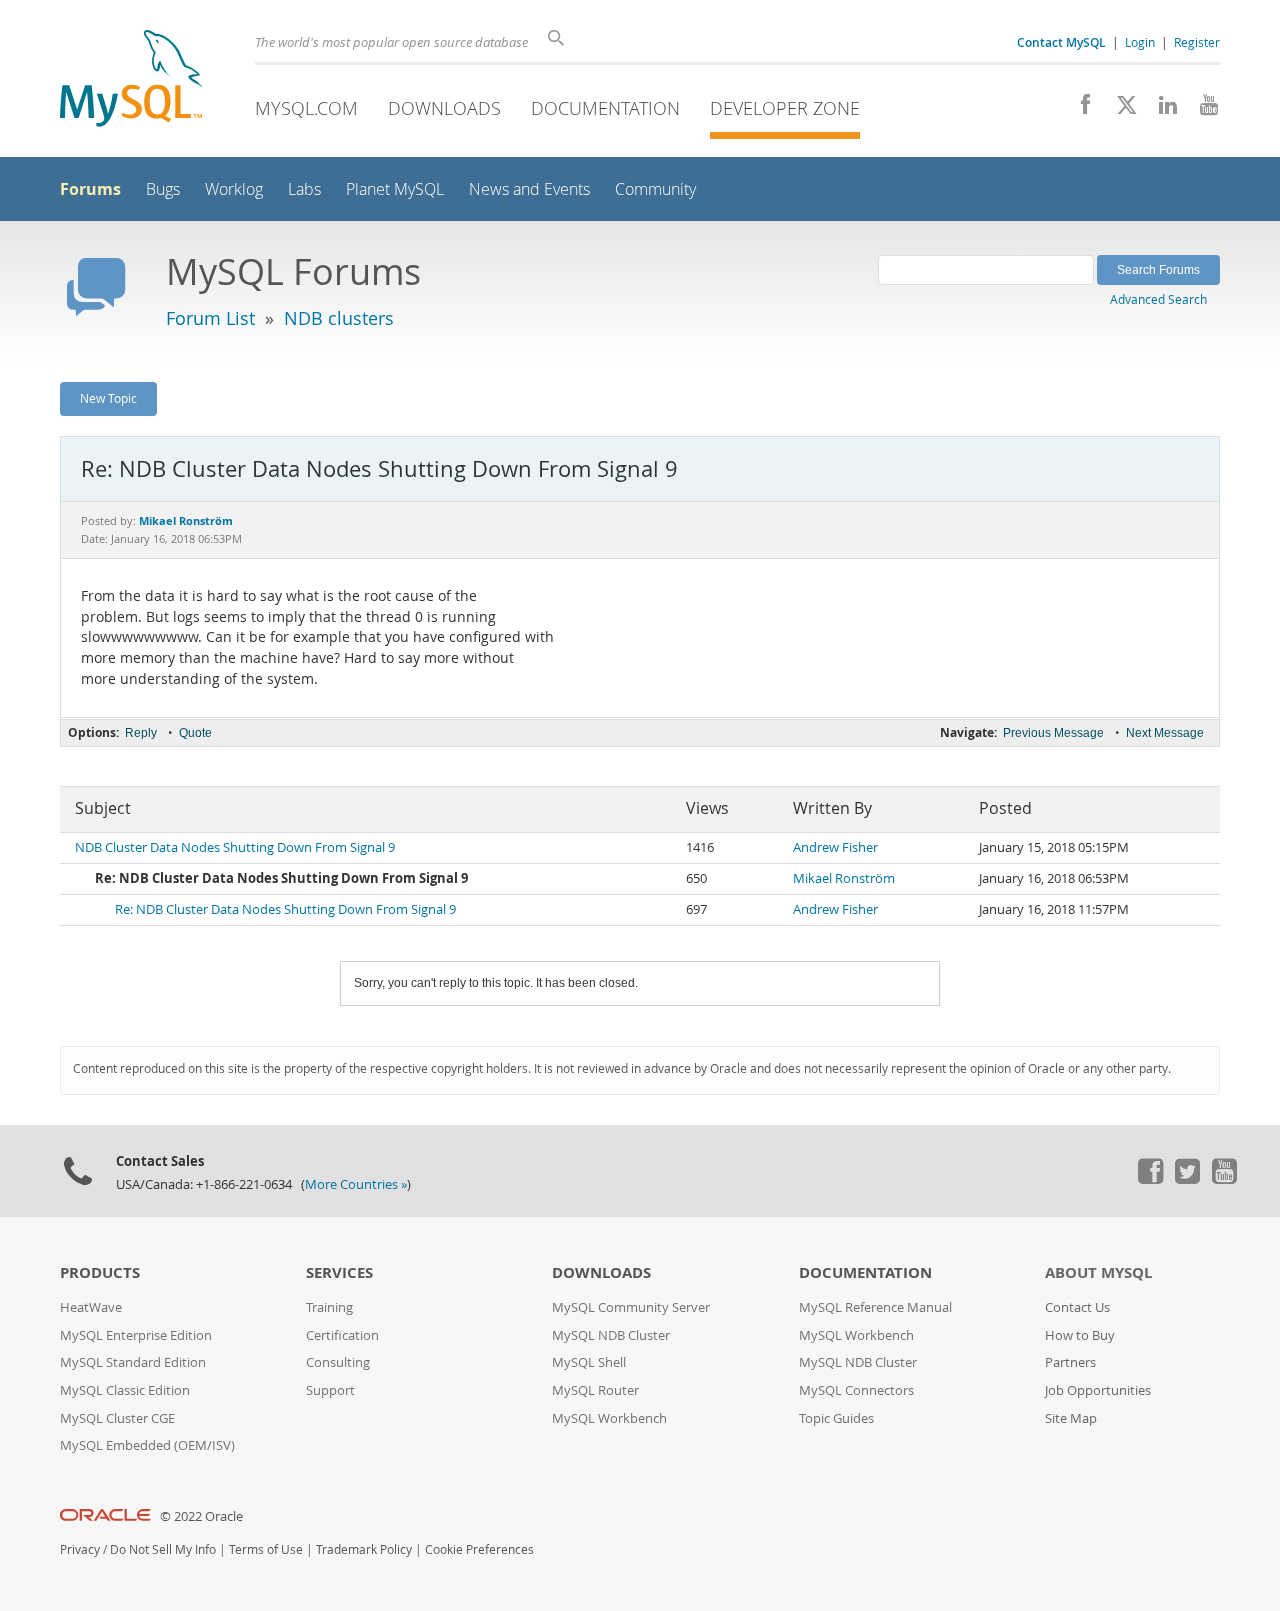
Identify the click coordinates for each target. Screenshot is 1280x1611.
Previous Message (1053, 733)
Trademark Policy (364, 1549)
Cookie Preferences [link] (479, 1549)
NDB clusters (339, 318)
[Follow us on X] (1119, 110)
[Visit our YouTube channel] (1201, 110)
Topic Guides (836, 1418)
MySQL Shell (589, 1362)
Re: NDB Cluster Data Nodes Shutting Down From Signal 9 (285, 909)
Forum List (210, 318)
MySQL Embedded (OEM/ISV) (147, 1445)
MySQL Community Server (631, 1307)
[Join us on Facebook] (1078, 110)
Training (329, 1307)
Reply (141, 733)
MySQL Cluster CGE (117, 1418)
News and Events (529, 189)
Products (100, 1272)
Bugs (163, 189)
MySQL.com (306, 108)
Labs (304, 189)
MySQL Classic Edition (125, 1390)
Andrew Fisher (835, 847)
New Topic (108, 398)
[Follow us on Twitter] (1187, 1179)
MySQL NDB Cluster (611, 1335)
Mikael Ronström (844, 878)
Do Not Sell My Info (163, 1549)
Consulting (338, 1362)
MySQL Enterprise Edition (136, 1335)
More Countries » (356, 1184)
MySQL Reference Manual (875, 1307)
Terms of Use (266, 1549)
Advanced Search (1158, 299)
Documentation (605, 108)
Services (339, 1272)
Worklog (234, 189)
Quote (195, 733)
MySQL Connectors (856, 1390)
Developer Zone (785, 108)
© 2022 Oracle (201, 1516)
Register (1197, 42)
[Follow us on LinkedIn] (1160, 110)
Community (655, 189)
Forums (90, 189)
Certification (342, 1335)
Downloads (444, 108)
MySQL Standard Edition (133, 1362)
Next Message (1165, 733)
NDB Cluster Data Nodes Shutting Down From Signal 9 (235, 847)
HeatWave (91, 1307)
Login (1140, 42)
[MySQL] (131, 80)
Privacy (80, 1549)
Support (330, 1390)
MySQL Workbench (609, 1418)
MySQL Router (595, 1390)
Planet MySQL (395, 189)
